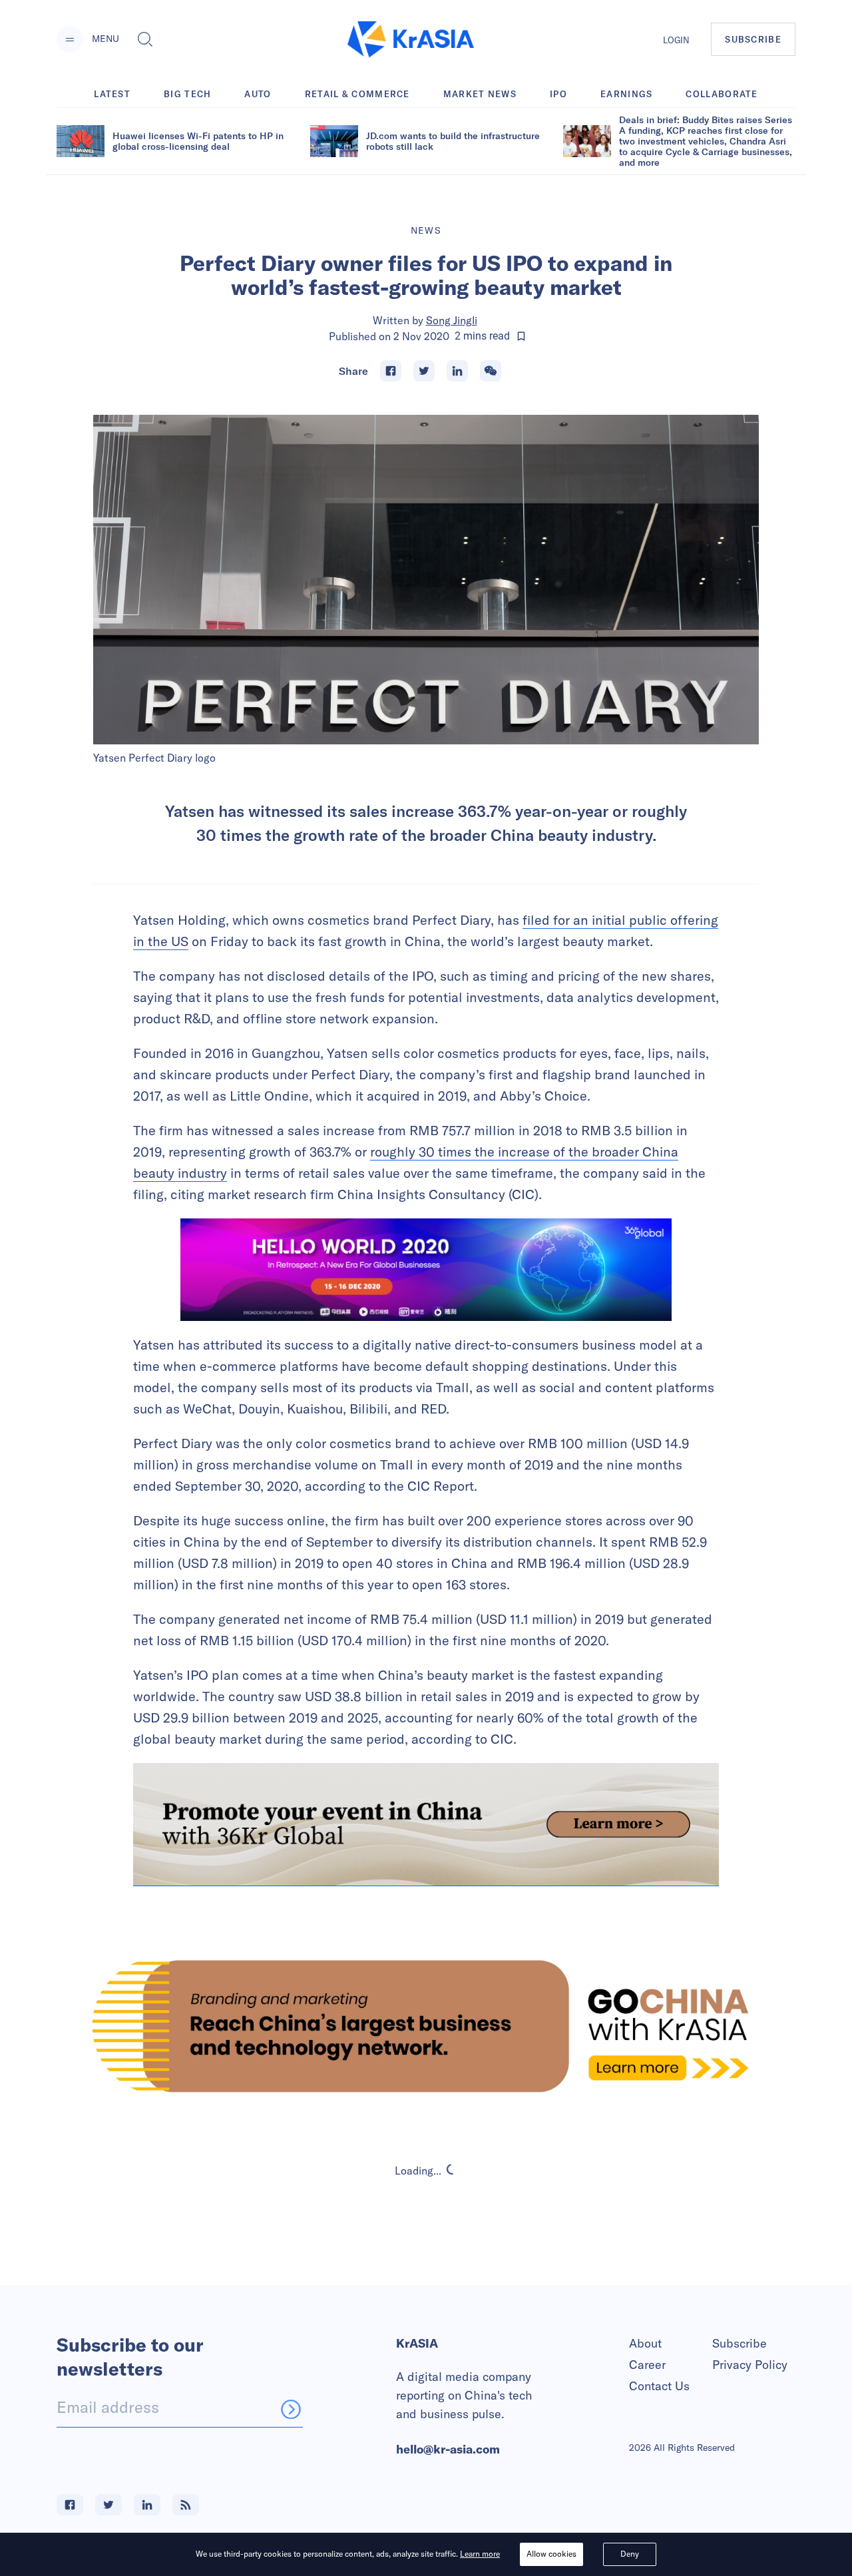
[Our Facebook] (70, 2505)
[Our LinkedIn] (147, 2505)
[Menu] (70, 39)
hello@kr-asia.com (448, 2449)
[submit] (291, 2409)
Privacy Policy (750, 2365)
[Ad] (426, 2026)
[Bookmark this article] (521, 336)
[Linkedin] (457, 371)
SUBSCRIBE (753, 39)
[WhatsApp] (491, 371)
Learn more (480, 2554)
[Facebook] (391, 371)
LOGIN (676, 40)
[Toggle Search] (145, 39)
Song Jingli (452, 320)
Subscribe (740, 2343)
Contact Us (659, 2386)
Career (647, 2365)
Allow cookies (551, 2554)
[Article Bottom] (426, 1824)
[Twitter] (424, 371)
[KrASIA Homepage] (411, 40)
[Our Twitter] (108, 2505)
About (645, 2343)
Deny (630, 2554)
